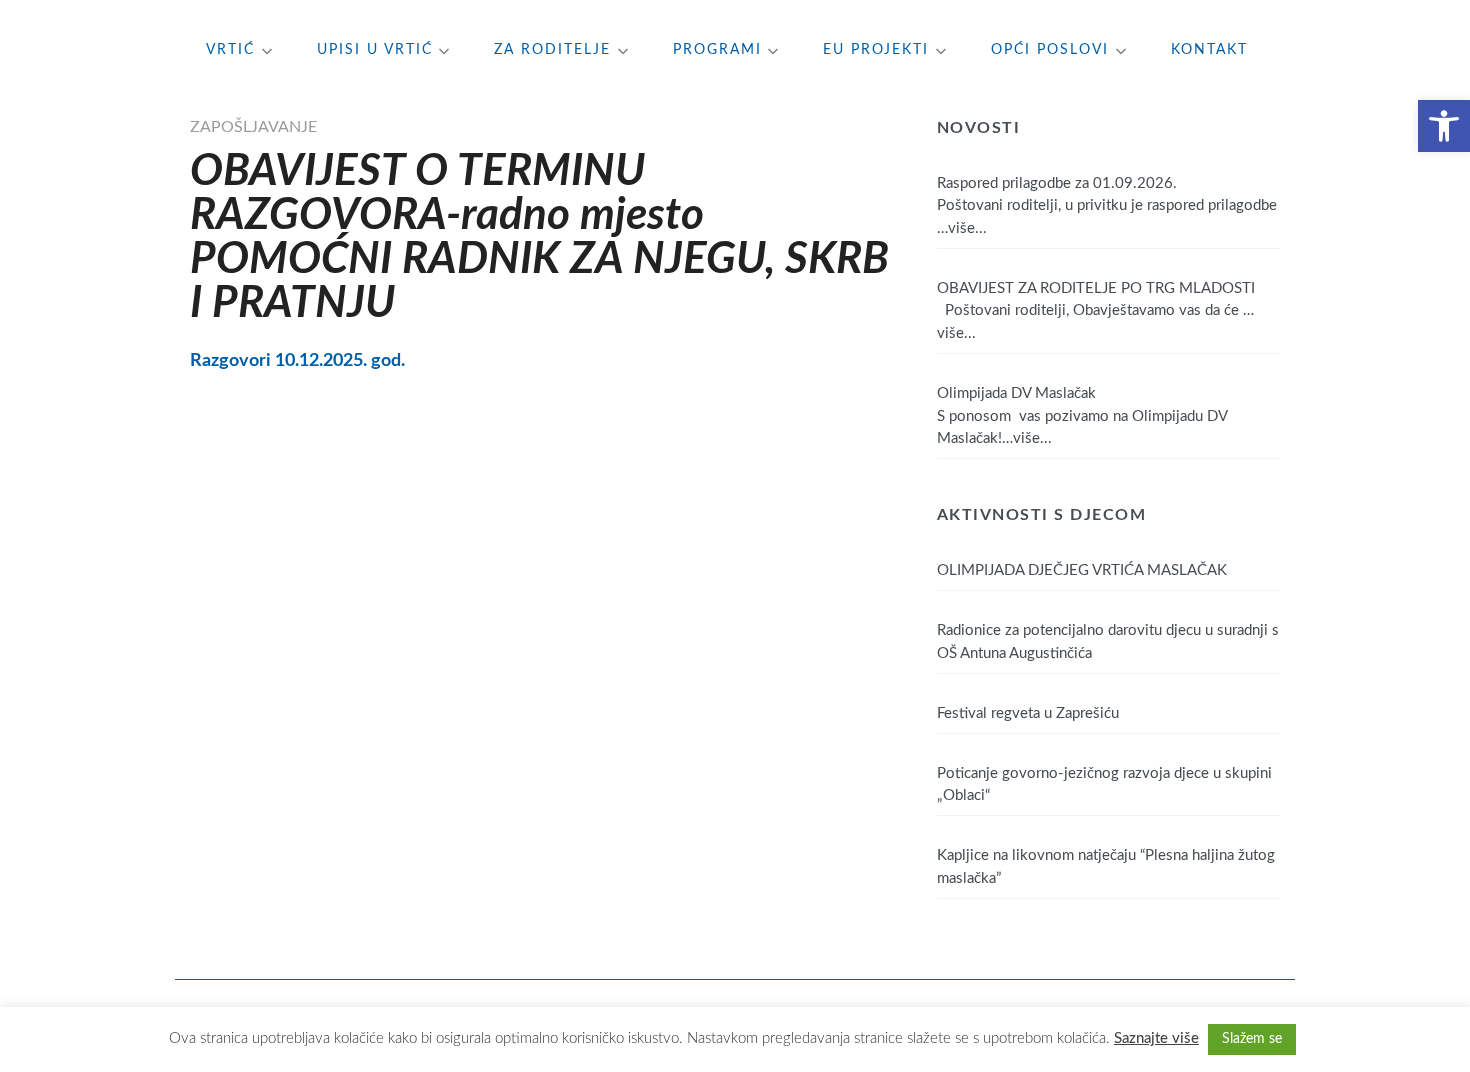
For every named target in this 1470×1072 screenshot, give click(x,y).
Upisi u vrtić (375, 50)
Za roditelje (552, 50)
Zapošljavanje (253, 127)
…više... (962, 228)
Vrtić (230, 50)
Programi (717, 50)
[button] (1444, 126)
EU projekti (876, 50)
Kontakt (1209, 50)
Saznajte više (1156, 1038)
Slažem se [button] (1252, 1039)
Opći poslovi (1050, 50)
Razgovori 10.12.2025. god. (297, 360)
